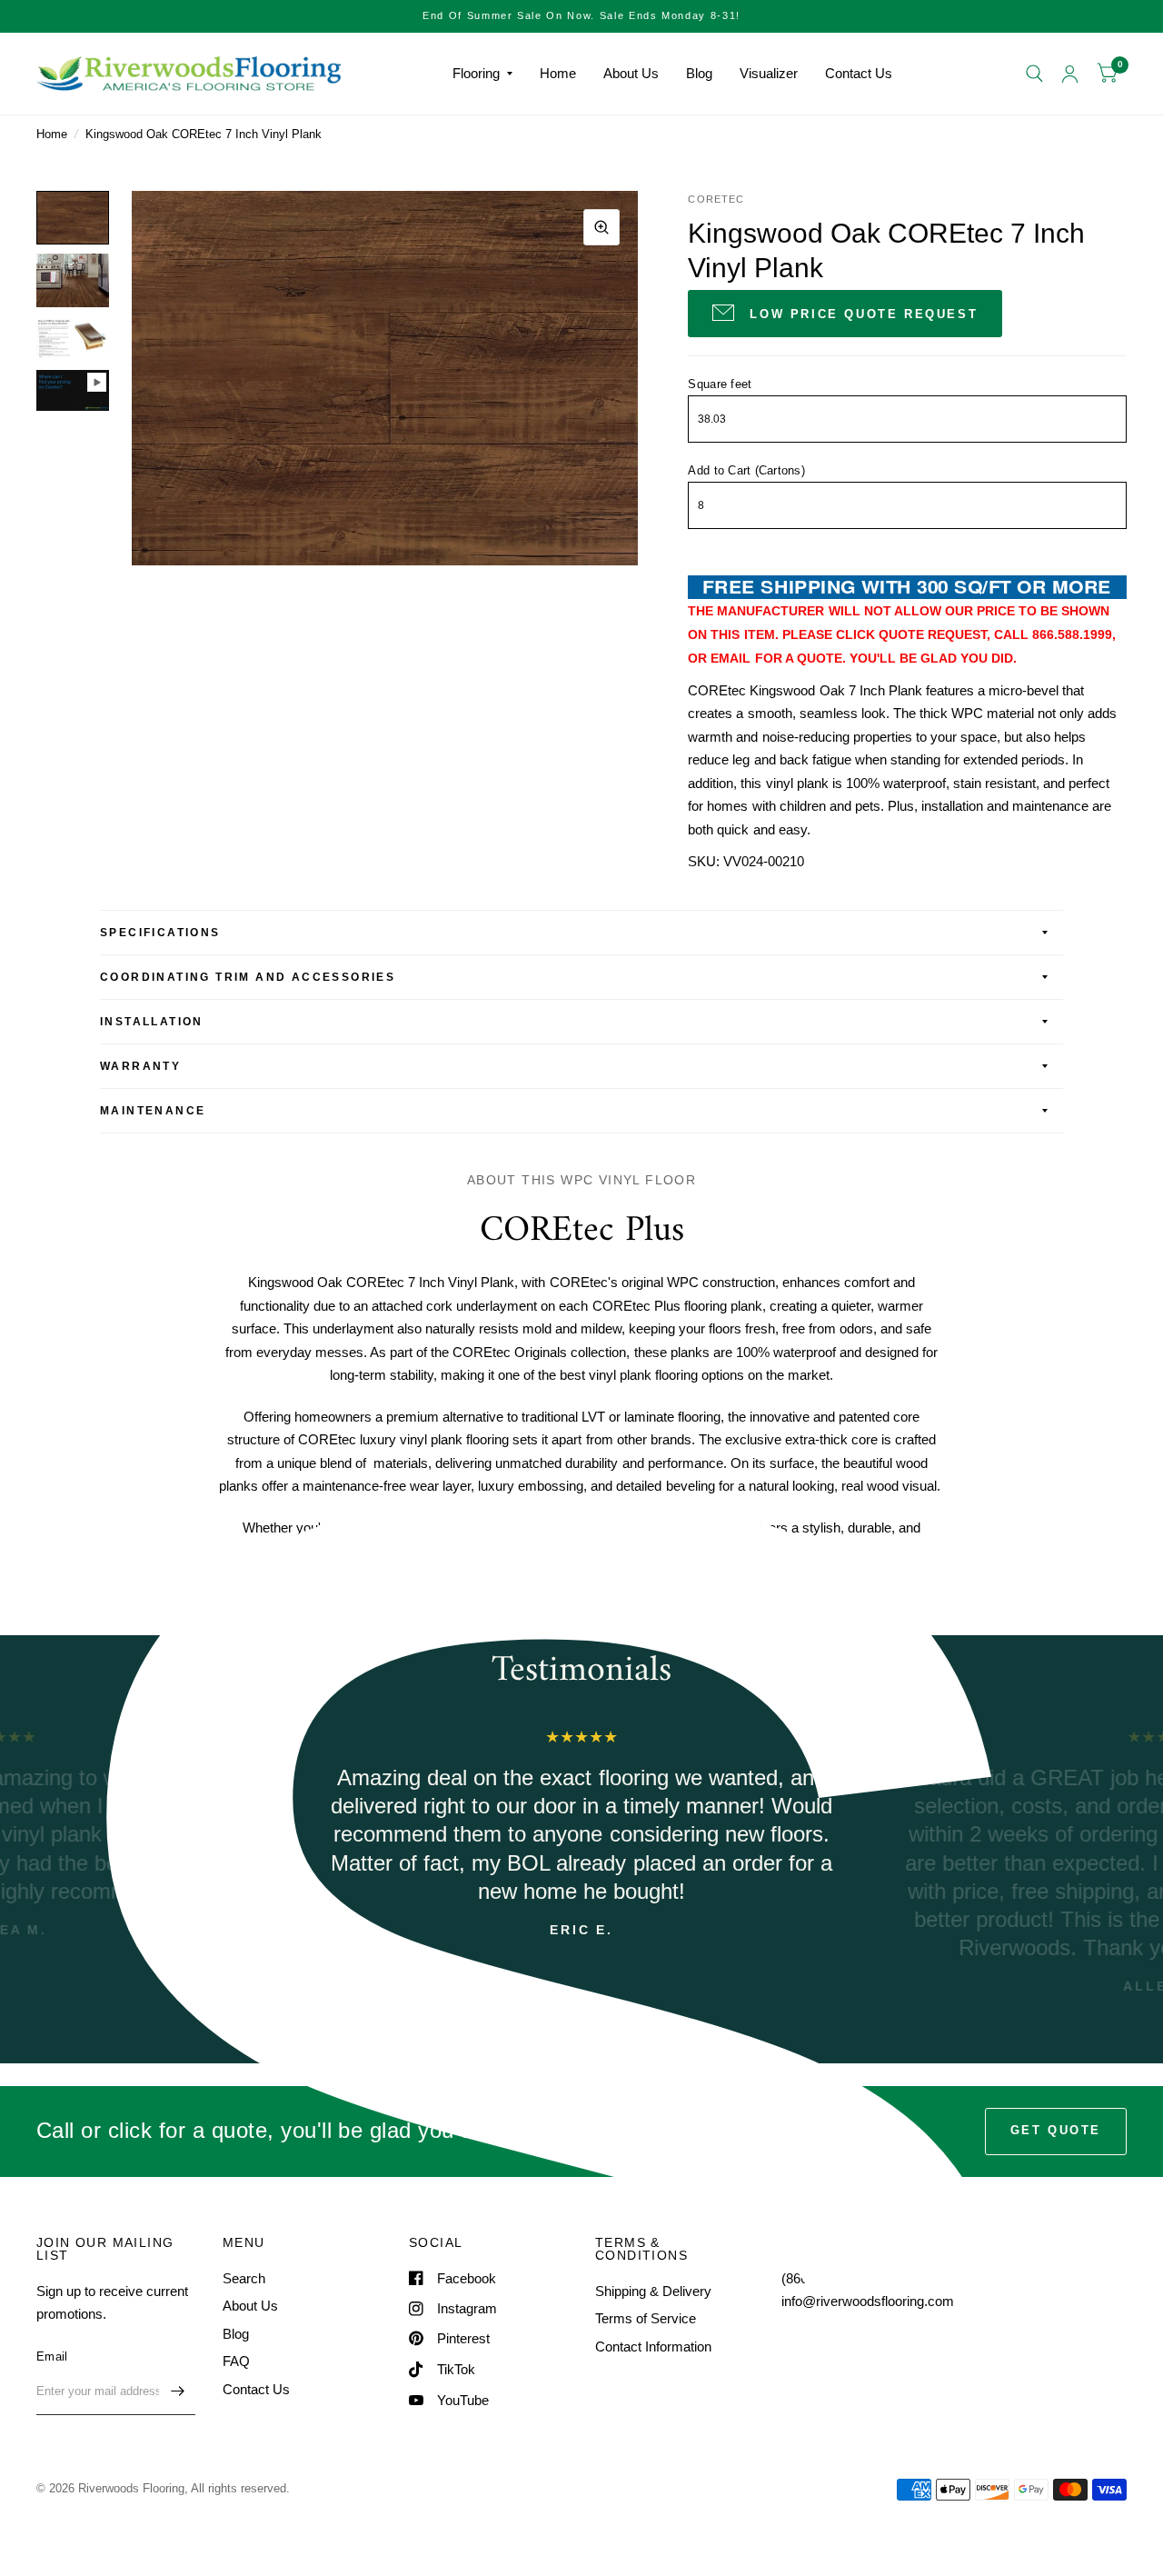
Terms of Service (646, 2318)
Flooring (476, 73)
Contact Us (859, 73)
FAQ (236, 2361)
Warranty (140, 1066)
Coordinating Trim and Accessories (248, 977)
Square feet (720, 384)
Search (244, 2278)
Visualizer (769, 73)
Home (558, 73)
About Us (631, 73)
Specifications (160, 933)
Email (52, 2356)
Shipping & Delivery (653, 2291)
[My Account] (1070, 74)
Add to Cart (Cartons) (746, 470)
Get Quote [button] (1056, 2130)
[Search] (1034, 74)
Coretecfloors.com (691, 1592)
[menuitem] (482, 74)
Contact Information (653, 2346)
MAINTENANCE (153, 1111)
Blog (699, 73)
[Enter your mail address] (177, 2391)
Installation (152, 1022)
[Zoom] (601, 227)
